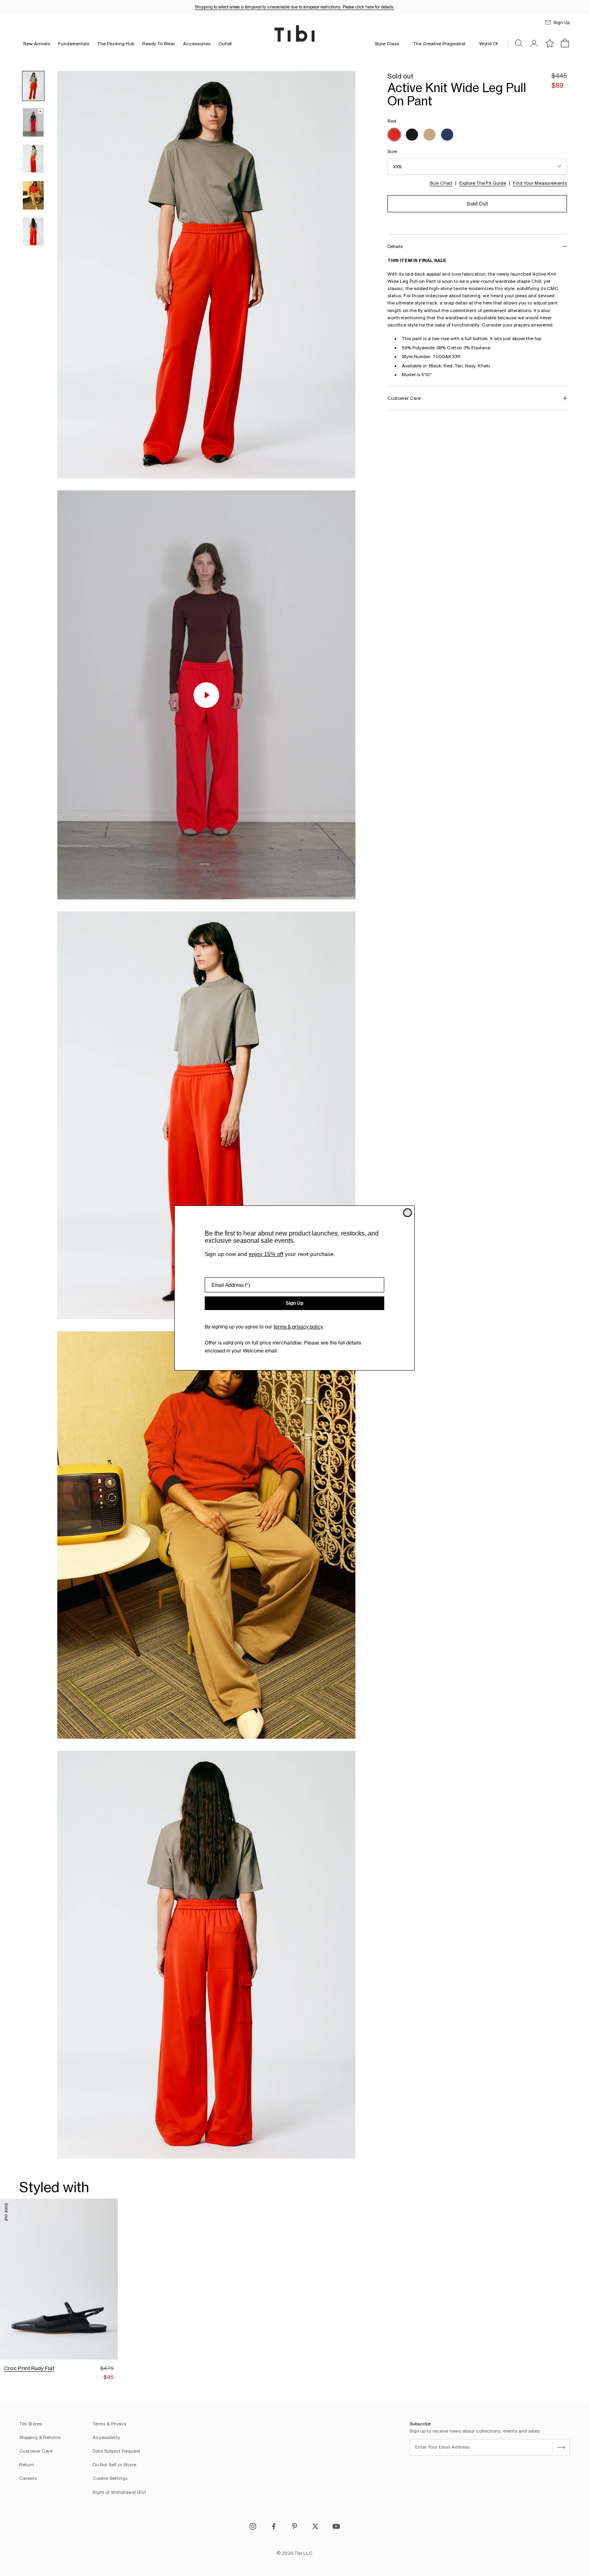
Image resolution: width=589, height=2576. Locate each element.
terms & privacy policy (298, 1327)
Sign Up (294, 1303)
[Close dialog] (407, 1213)
